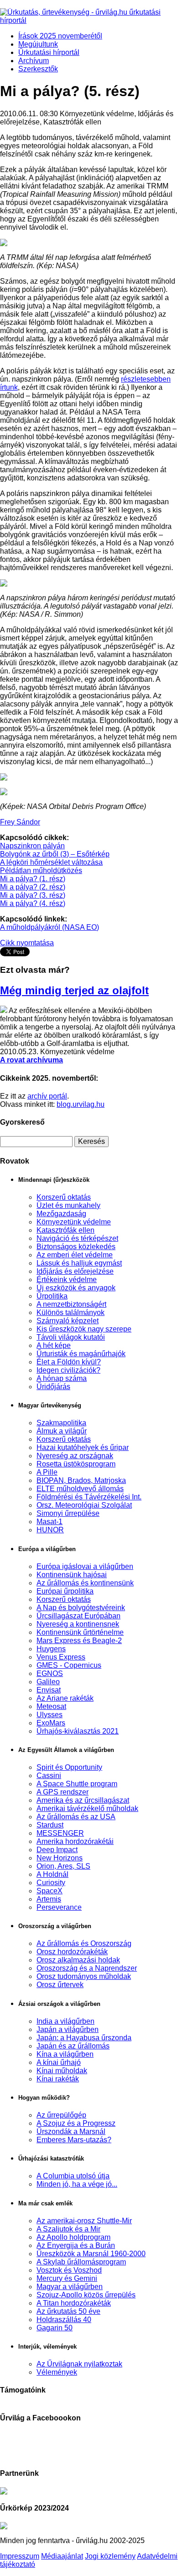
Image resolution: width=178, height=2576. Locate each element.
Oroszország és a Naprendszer (87, 1968)
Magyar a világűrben (70, 2287)
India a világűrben (65, 2021)
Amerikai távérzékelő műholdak (87, 1808)
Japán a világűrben (68, 2029)
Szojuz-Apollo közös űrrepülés (86, 2295)
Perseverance (59, 1907)
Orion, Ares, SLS (63, 1866)
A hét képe (54, 1345)
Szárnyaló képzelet (68, 1321)
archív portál (47, 1096)
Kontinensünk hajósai (72, 1575)
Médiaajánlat (62, 2556)
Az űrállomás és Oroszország (84, 1943)
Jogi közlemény (110, 2556)
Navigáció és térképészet (77, 1238)
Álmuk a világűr (62, 1431)
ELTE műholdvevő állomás (80, 1489)
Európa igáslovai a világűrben (85, 1566)
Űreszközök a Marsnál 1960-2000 (91, 2254)
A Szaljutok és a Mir (68, 2229)
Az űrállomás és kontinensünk (85, 1583)
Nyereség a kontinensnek (78, 1624)
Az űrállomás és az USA (76, 1817)
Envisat (49, 1690)
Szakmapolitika (61, 1423)
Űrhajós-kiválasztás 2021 (78, 1731)
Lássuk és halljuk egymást (79, 1263)
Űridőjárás (53, 1387)
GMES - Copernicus (69, 1665)
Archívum (34, 61)
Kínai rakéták (58, 2079)
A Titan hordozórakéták (74, 2303)
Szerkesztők (38, 69)
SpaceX (50, 1891)
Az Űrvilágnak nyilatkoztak (79, 2364)
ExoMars (51, 1723)
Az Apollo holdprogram (73, 2237)
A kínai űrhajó (59, 2062)
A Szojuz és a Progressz (76, 2123)
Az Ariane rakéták (65, 1698)
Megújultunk (38, 44)
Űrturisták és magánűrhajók (81, 1354)
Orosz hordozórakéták (72, 1952)
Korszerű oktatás (64, 1197)
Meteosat (51, 1706)
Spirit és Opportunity (69, 1767)
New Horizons (60, 1858)
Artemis (49, 1899)
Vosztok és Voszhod (69, 2270)
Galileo (48, 1682)
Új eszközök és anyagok (76, 1288)
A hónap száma (62, 1378)
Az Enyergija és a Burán (76, 2245)
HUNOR (50, 1530)
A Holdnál (52, 1874)
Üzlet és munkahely (68, 1205)
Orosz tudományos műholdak (84, 1976)
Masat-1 (50, 1522)
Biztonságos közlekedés (76, 1247)
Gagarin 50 (55, 2328)
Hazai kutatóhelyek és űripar (83, 1447)
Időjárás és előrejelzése (75, 1271)
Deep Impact (57, 1850)
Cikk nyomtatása (27, 943)
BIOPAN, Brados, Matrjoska (81, 1480)
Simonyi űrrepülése (68, 1513)
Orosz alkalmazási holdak (78, 1960)
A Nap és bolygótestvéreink (81, 1608)
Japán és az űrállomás (73, 2046)
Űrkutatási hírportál (49, 52)
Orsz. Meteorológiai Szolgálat (84, 1505)
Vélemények (57, 2372)
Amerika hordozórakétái (75, 1841)
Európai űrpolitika (65, 1591)
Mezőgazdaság (61, 1214)
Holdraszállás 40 (64, 2320)
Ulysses (50, 1715)
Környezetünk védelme (74, 1222)
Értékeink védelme (67, 1280)
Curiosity (51, 1883)
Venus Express (61, 1657)
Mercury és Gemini (67, 2278)
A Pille (47, 1472)
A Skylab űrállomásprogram (81, 2262)
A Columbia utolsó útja (73, 2176)
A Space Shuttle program (77, 1784)
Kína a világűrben (65, 2054)
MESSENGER (60, 1833)
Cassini (49, 1776)
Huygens (51, 1649)
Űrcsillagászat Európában (79, 1616)
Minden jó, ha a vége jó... (77, 2184)
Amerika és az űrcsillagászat (83, 1800)
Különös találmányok (71, 1312)
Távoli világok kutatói (71, 1337)
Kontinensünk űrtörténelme (80, 1632)
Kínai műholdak (62, 2071)
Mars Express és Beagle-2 (79, 1641)
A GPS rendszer (63, 1792)
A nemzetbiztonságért (71, 1304)
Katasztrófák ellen (65, 1230)
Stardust (50, 1825)
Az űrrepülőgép (61, 2115)
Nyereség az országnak (75, 1456)
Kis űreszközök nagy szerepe (84, 1329)
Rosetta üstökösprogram (76, 1464)
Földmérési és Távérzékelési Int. (89, 1497)
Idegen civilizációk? (68, 1370)
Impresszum (20, 2556)
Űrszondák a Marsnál (71, 2131)
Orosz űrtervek (60, 1985)
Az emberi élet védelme (75, 1255)
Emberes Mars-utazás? (74, 2140)
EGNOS (50, 1673)
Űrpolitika (52, 1296)
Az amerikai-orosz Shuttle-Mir (84, 2221)
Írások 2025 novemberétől (60, 36)
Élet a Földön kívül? (69, 1362)
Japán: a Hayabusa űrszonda (84, 2038)
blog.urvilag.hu (81, 1104)
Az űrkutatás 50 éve (68, 2311)
